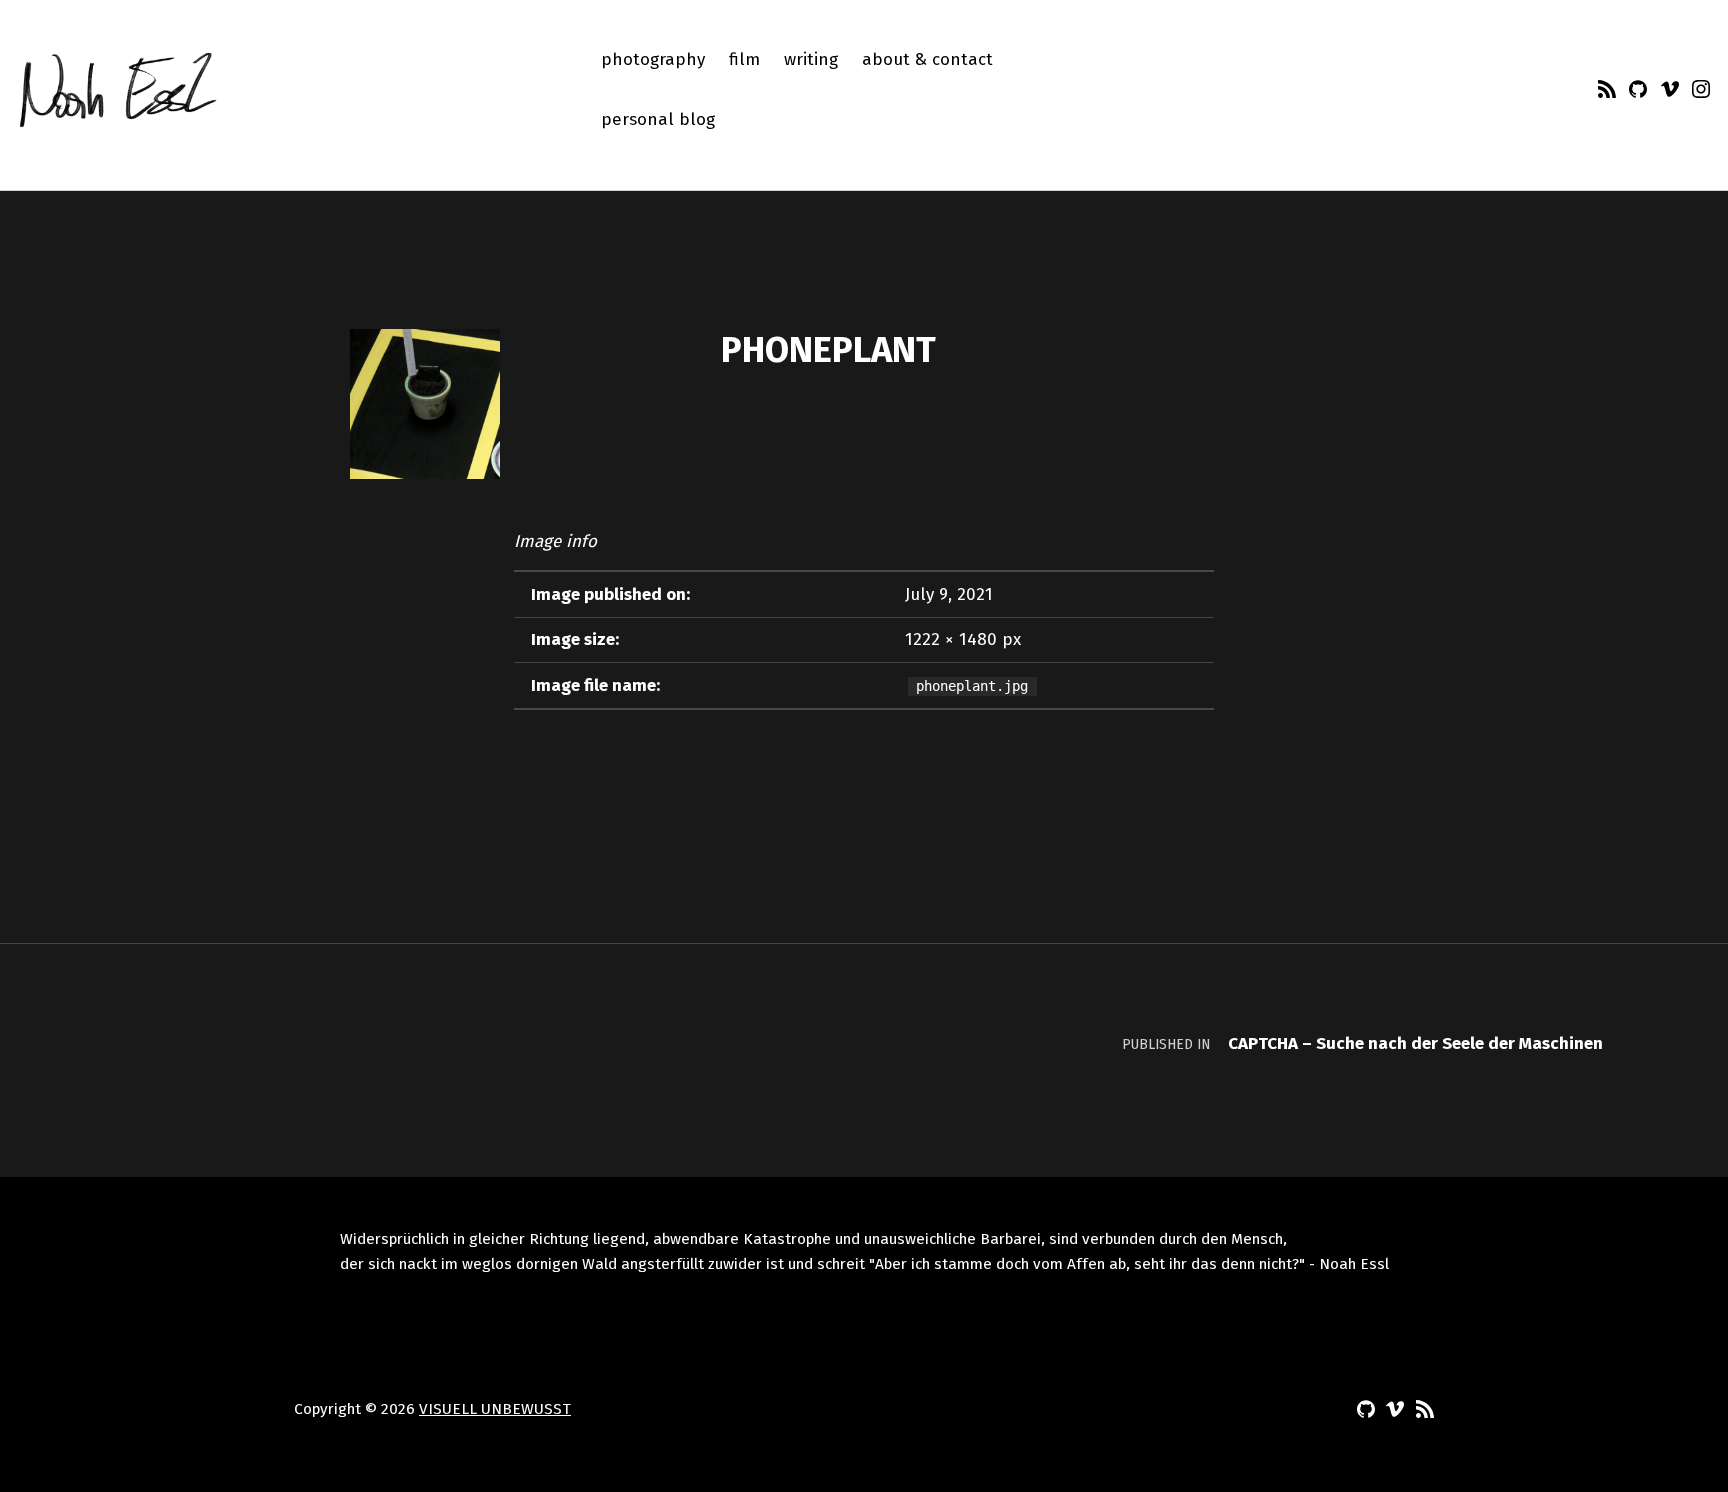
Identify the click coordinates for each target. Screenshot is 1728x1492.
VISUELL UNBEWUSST (495, 1409)
